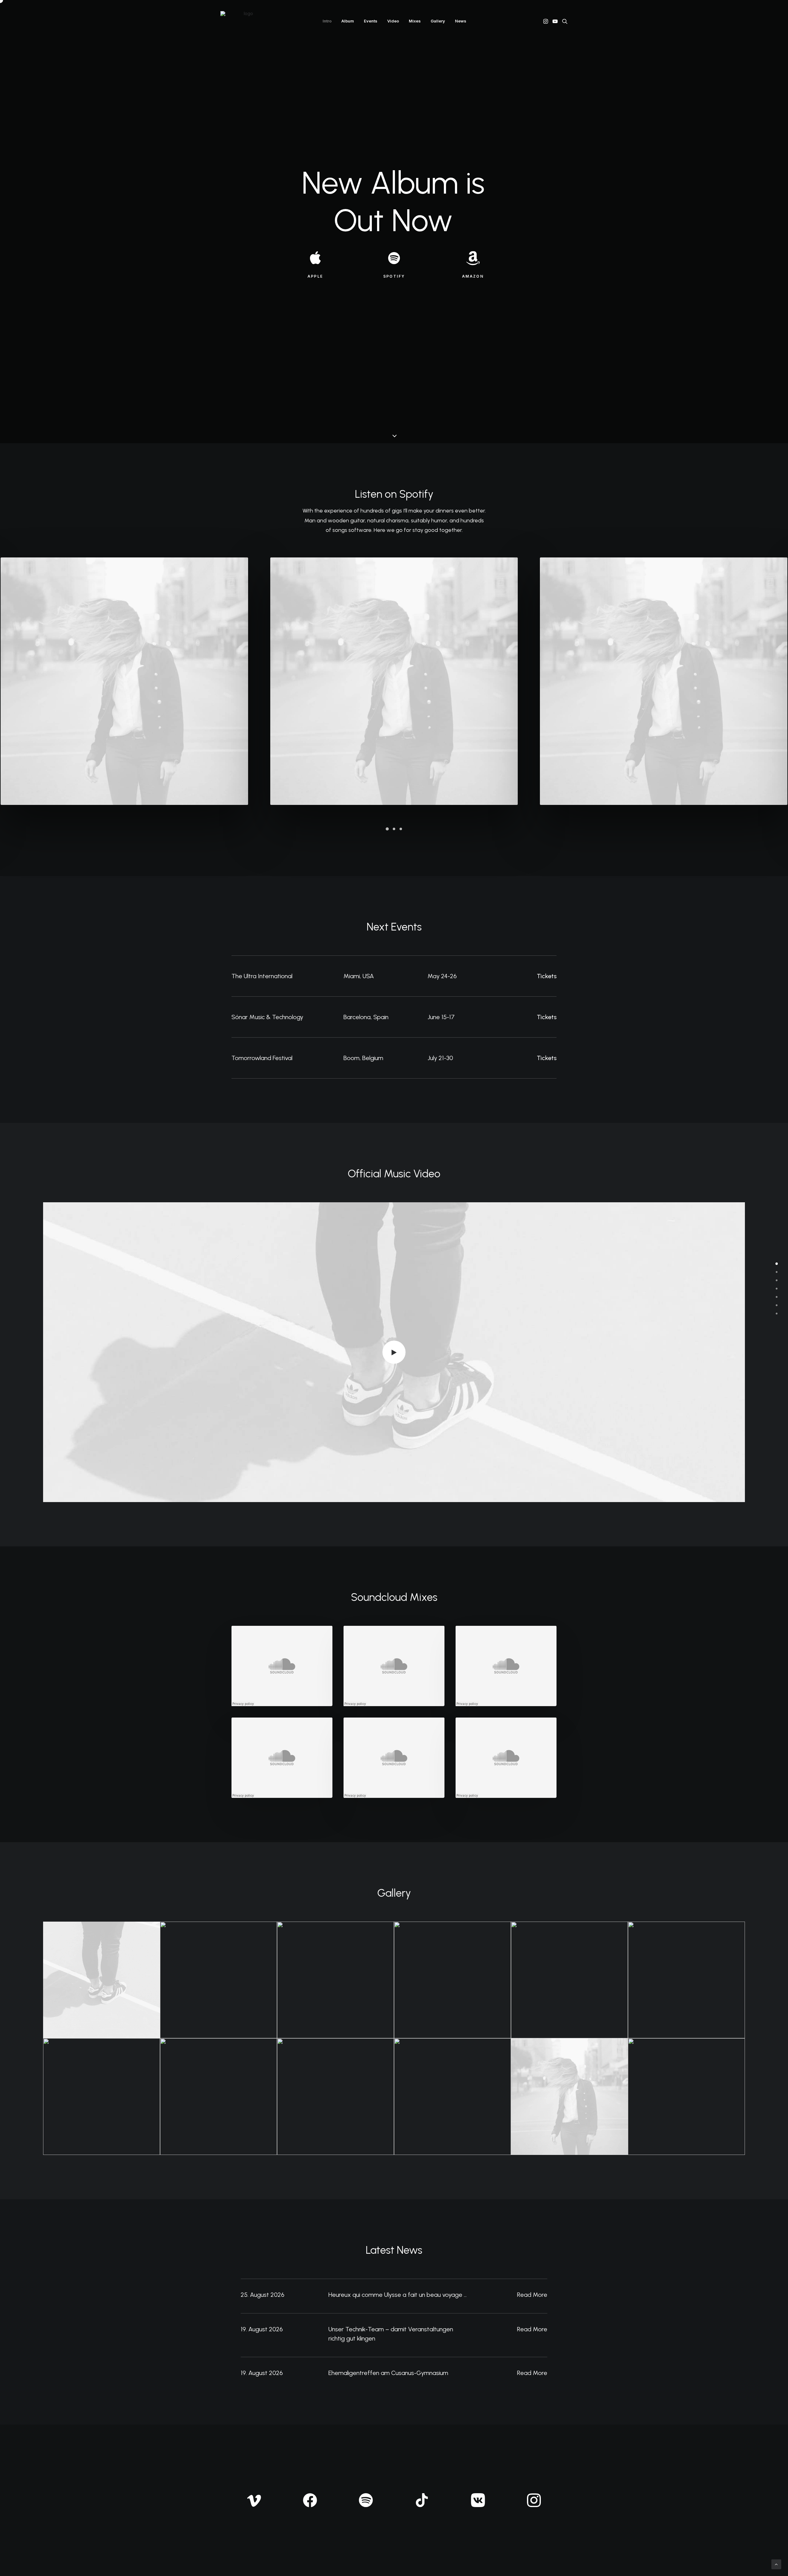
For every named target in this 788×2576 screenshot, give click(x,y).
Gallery (438, 21)
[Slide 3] (401, 829)
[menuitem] (327, 21)
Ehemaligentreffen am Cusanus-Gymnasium (388, 2373)
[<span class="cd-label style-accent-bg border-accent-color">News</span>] (777, 1313)
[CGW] (246, 21)
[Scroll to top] (776, 2564)
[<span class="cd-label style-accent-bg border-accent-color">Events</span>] (777, 1280)
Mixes (415, 21)
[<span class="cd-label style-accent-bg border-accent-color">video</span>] (777, 1288)
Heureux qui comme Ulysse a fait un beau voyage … (398, 2295)
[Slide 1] (387, 829)
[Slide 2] (394, 829)
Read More (532, 2295)
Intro (327, 21)
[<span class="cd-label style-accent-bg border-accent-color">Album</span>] (777, 1272)
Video (393, 21)
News (461, 21)
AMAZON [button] (473, 276)
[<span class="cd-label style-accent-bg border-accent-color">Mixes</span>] (777, 1297)
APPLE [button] (315, 276)
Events (371, 21)
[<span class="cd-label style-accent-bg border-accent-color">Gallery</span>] (777, 1305)
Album (348, 21)
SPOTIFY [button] (394, 276)
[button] (546, 21)
